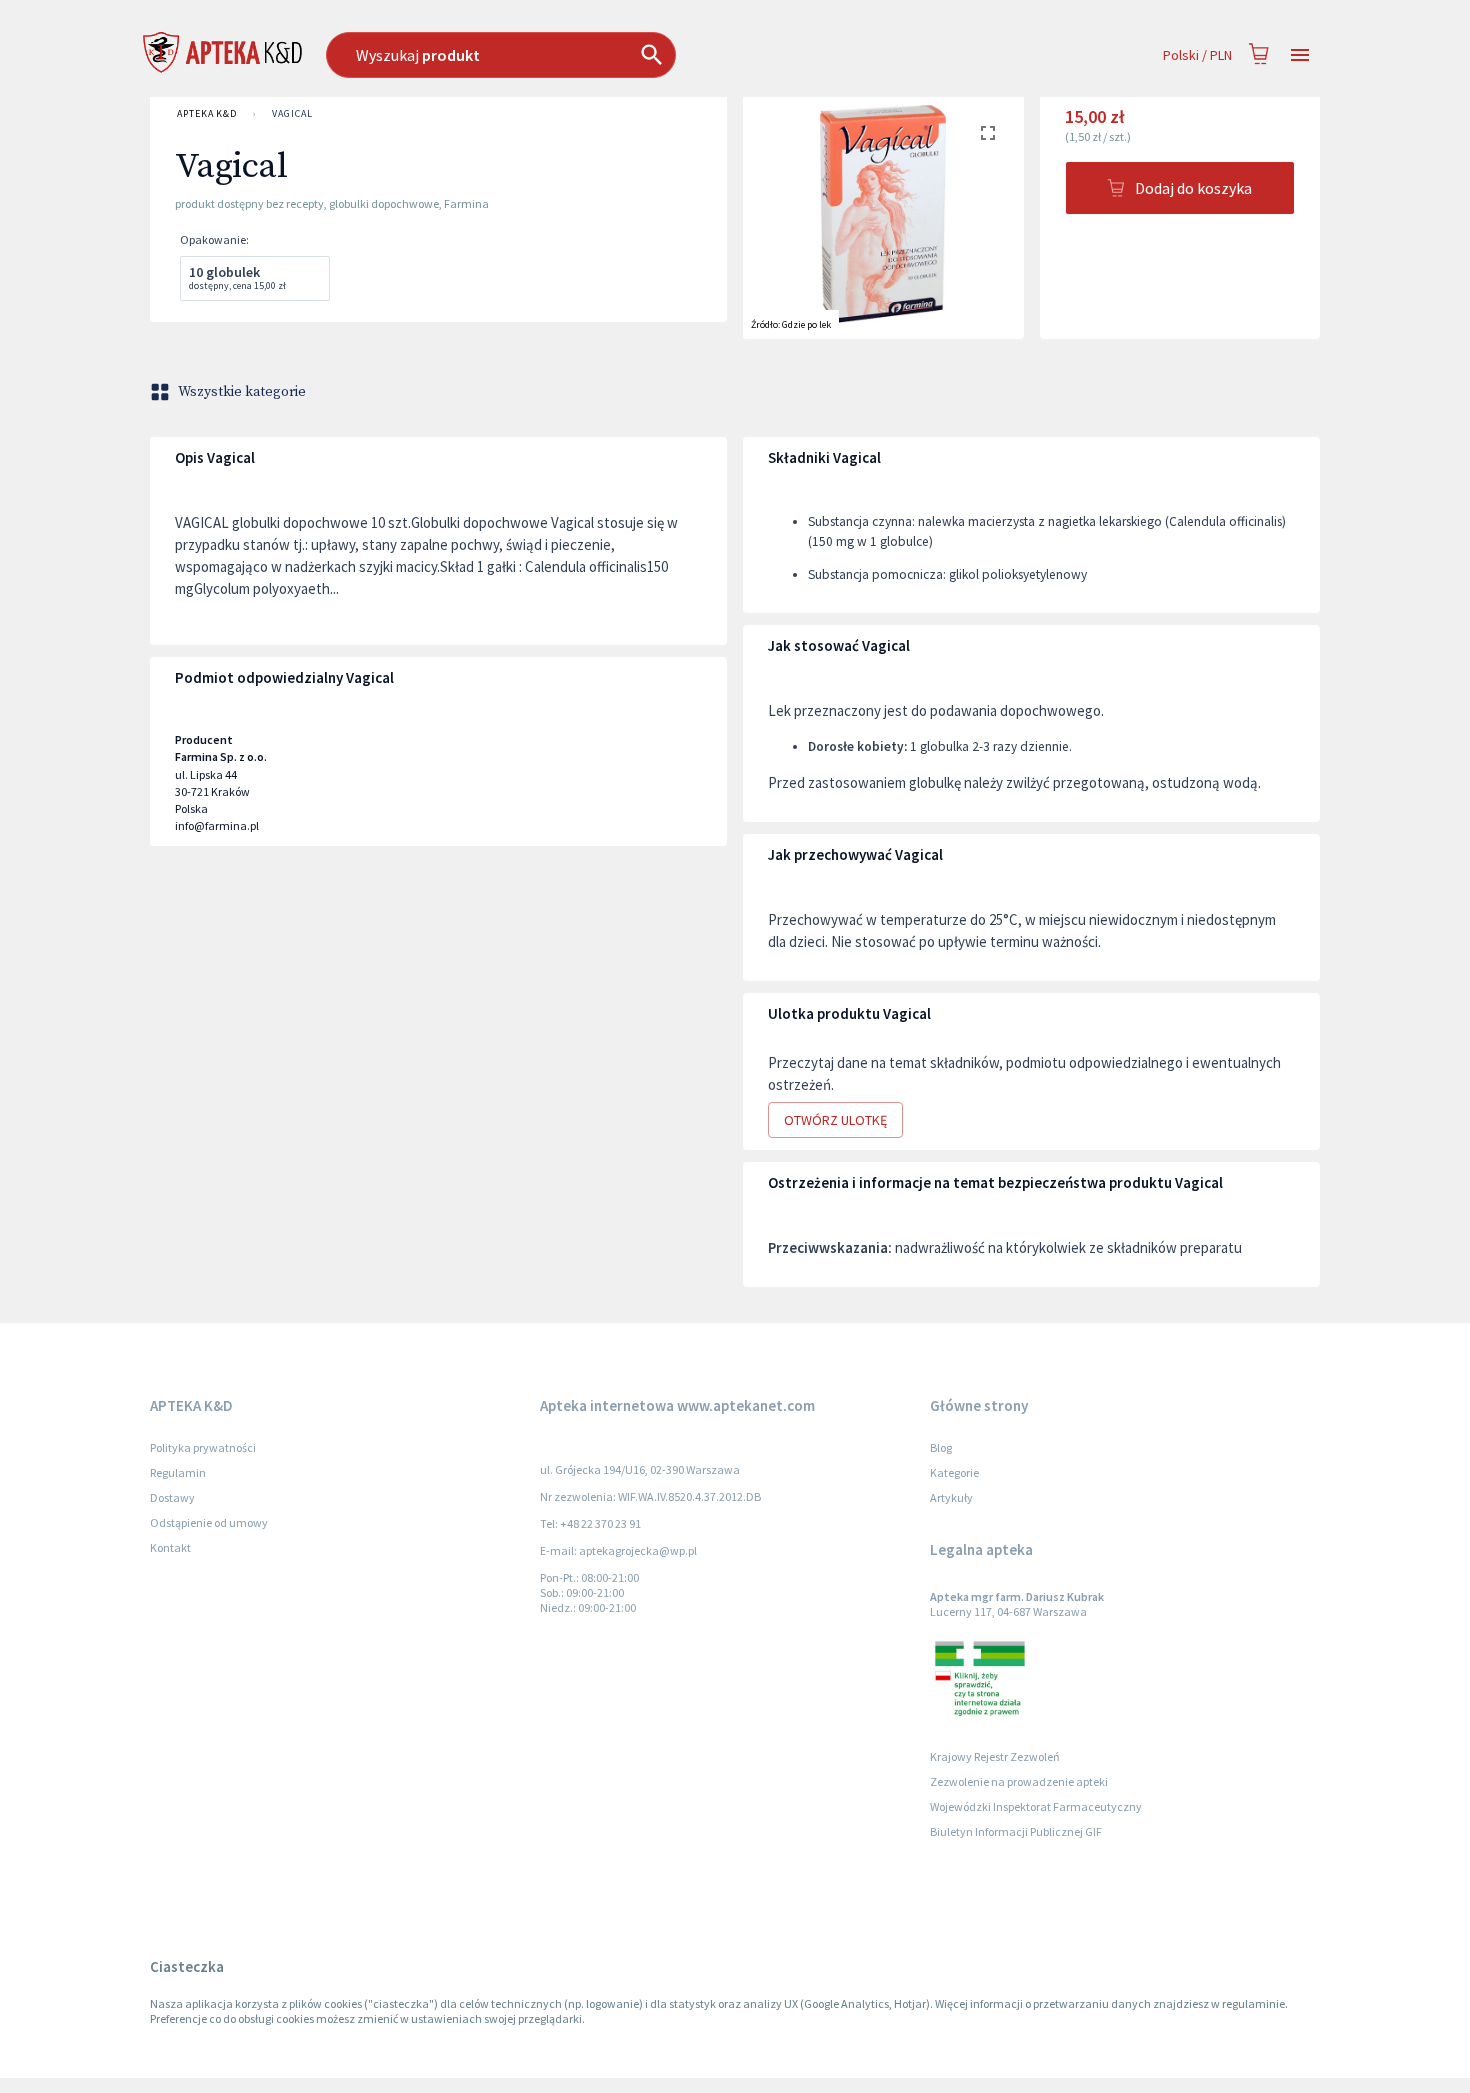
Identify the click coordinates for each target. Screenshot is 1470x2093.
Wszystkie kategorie (242, 392)
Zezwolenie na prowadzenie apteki (1019, 1781)
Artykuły (951, 1497)
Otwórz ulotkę (835, 1120)
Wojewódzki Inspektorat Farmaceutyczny (1036, 1806)
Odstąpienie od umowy (209, 1522)
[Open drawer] (1300, 55)
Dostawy (172, 1497)
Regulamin (178, 1472)
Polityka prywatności (203, 1447)
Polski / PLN (1197, 55)
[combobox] (603, 55)
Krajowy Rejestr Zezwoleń (995, 1756)
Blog (941, 1447)
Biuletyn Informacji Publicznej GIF (1016, 1831)
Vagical (292, 113)
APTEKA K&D (207, 113)
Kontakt (170, 1547)
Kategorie (954, 1472)
